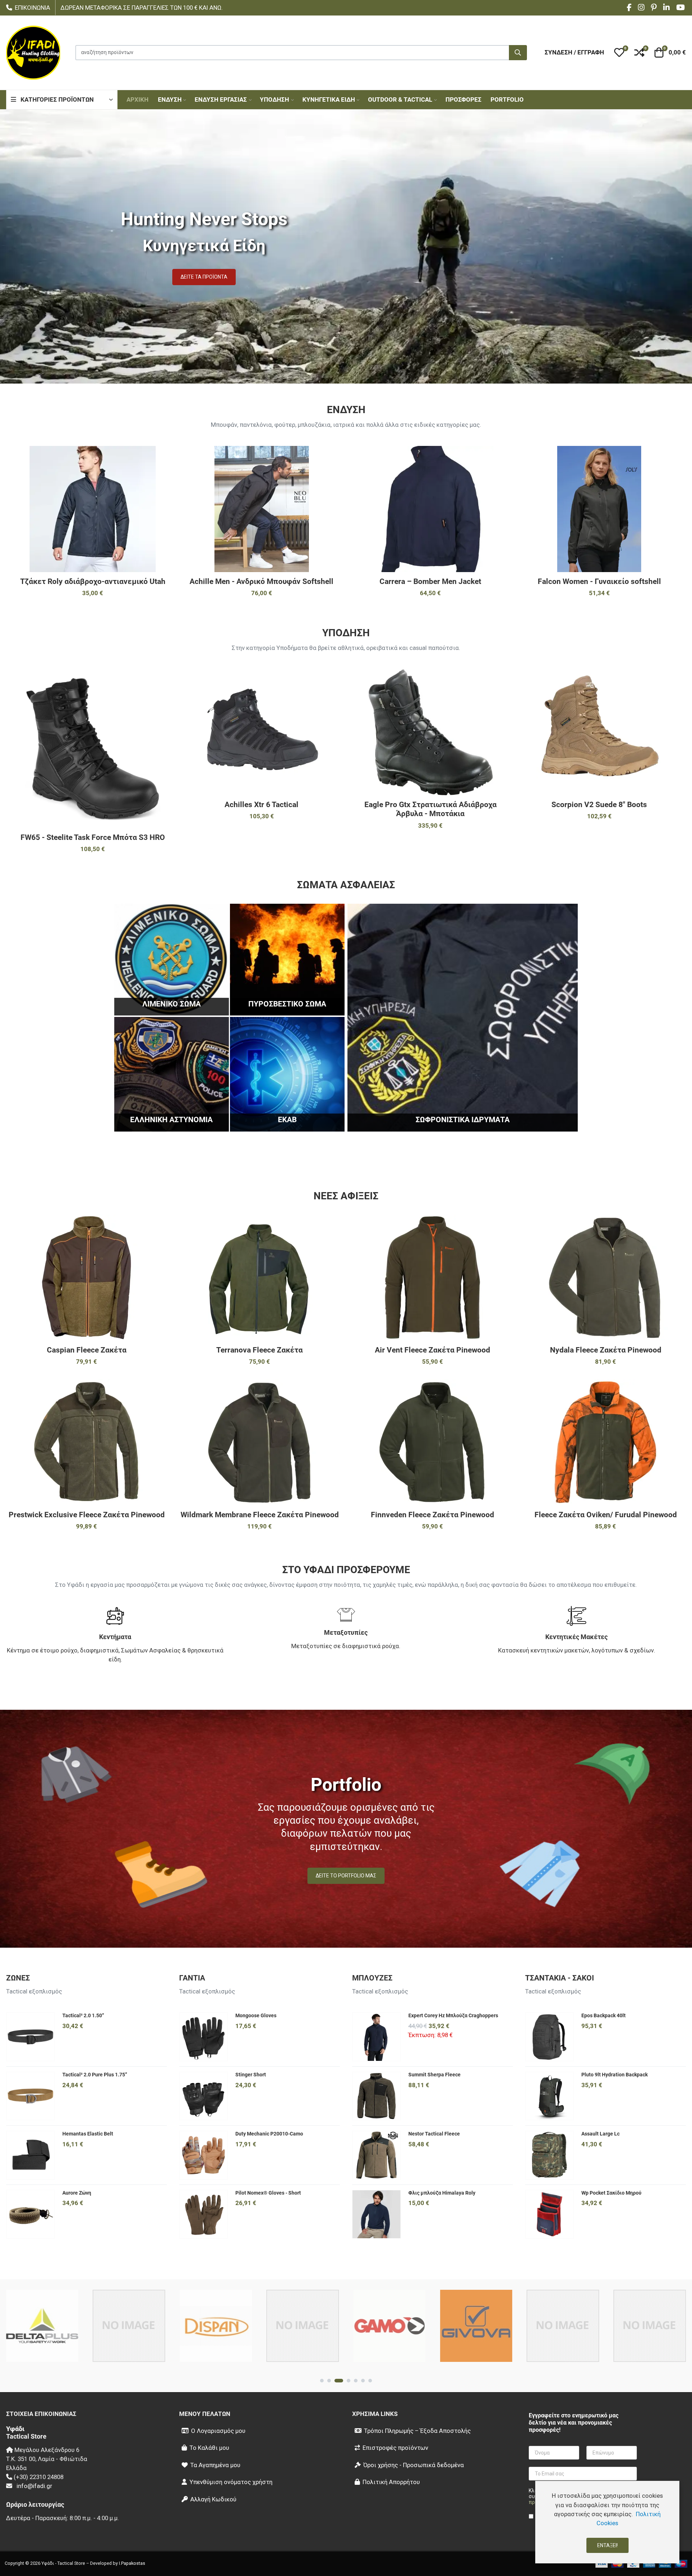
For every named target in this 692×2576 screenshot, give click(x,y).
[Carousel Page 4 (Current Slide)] (346, 2381)
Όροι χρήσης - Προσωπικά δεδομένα (414, 2465)
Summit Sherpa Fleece (434, 2075)
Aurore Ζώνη (77, 2193)
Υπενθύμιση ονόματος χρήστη (231, 2482)
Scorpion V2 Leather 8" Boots (261, 805)
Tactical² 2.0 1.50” (83, 2015)
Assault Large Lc (600, 2134)
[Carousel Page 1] (322, 2381)
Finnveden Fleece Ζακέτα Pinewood (432, 1515)
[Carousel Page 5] (356, 2381)
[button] (619, 53)
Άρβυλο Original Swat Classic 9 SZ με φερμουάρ (431, 809)
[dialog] (607, 2522)
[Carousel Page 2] (329, 2381)
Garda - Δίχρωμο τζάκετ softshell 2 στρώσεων (261, 586)
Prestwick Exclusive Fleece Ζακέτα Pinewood (87, 1515)
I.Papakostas (132, 2563)
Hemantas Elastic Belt (88, 2134)
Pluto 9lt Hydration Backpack (615, 2075)
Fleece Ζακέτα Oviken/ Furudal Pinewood (606, 1515)
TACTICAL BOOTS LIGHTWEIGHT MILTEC (599, 805)
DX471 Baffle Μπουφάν (93, 581)
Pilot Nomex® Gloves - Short (268, 2193)
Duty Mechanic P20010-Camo (269, 2134)
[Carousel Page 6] (363, 2381)
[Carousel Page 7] (370, 2381)
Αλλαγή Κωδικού (213, 2499)
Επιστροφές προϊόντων (395, 2448)
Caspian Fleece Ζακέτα (87, 1350)
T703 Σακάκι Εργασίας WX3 (431, 581)
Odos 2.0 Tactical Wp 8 (93, 805)
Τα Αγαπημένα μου (215, 2465)
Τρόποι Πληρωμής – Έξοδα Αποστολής (417, 2431)
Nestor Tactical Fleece (434, 2134)
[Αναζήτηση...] (518, 53)
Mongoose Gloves (256, 2015)
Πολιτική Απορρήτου (391, 2482)
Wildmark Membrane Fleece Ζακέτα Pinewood (260, 1515)
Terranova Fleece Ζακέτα (259, 1350)
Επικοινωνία (32, 8)
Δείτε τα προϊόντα (204, 277)
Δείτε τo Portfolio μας (346, 1876)
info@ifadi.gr (34, 2486)
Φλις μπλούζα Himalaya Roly (442, 2193)
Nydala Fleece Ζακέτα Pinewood (606, 1350)
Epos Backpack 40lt (604, 2015)
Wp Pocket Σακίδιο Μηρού (611, 2193)
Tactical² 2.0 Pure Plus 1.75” (95, 2075)
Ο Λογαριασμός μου (218, 2431)
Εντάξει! (607, 2545)
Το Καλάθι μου (209, 2448)
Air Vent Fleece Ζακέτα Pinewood (432, 1350)
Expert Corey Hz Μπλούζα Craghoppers (453, 2015)
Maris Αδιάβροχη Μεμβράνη (599, 581)
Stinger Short (251, 2075)
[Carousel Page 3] (336, 2381)
